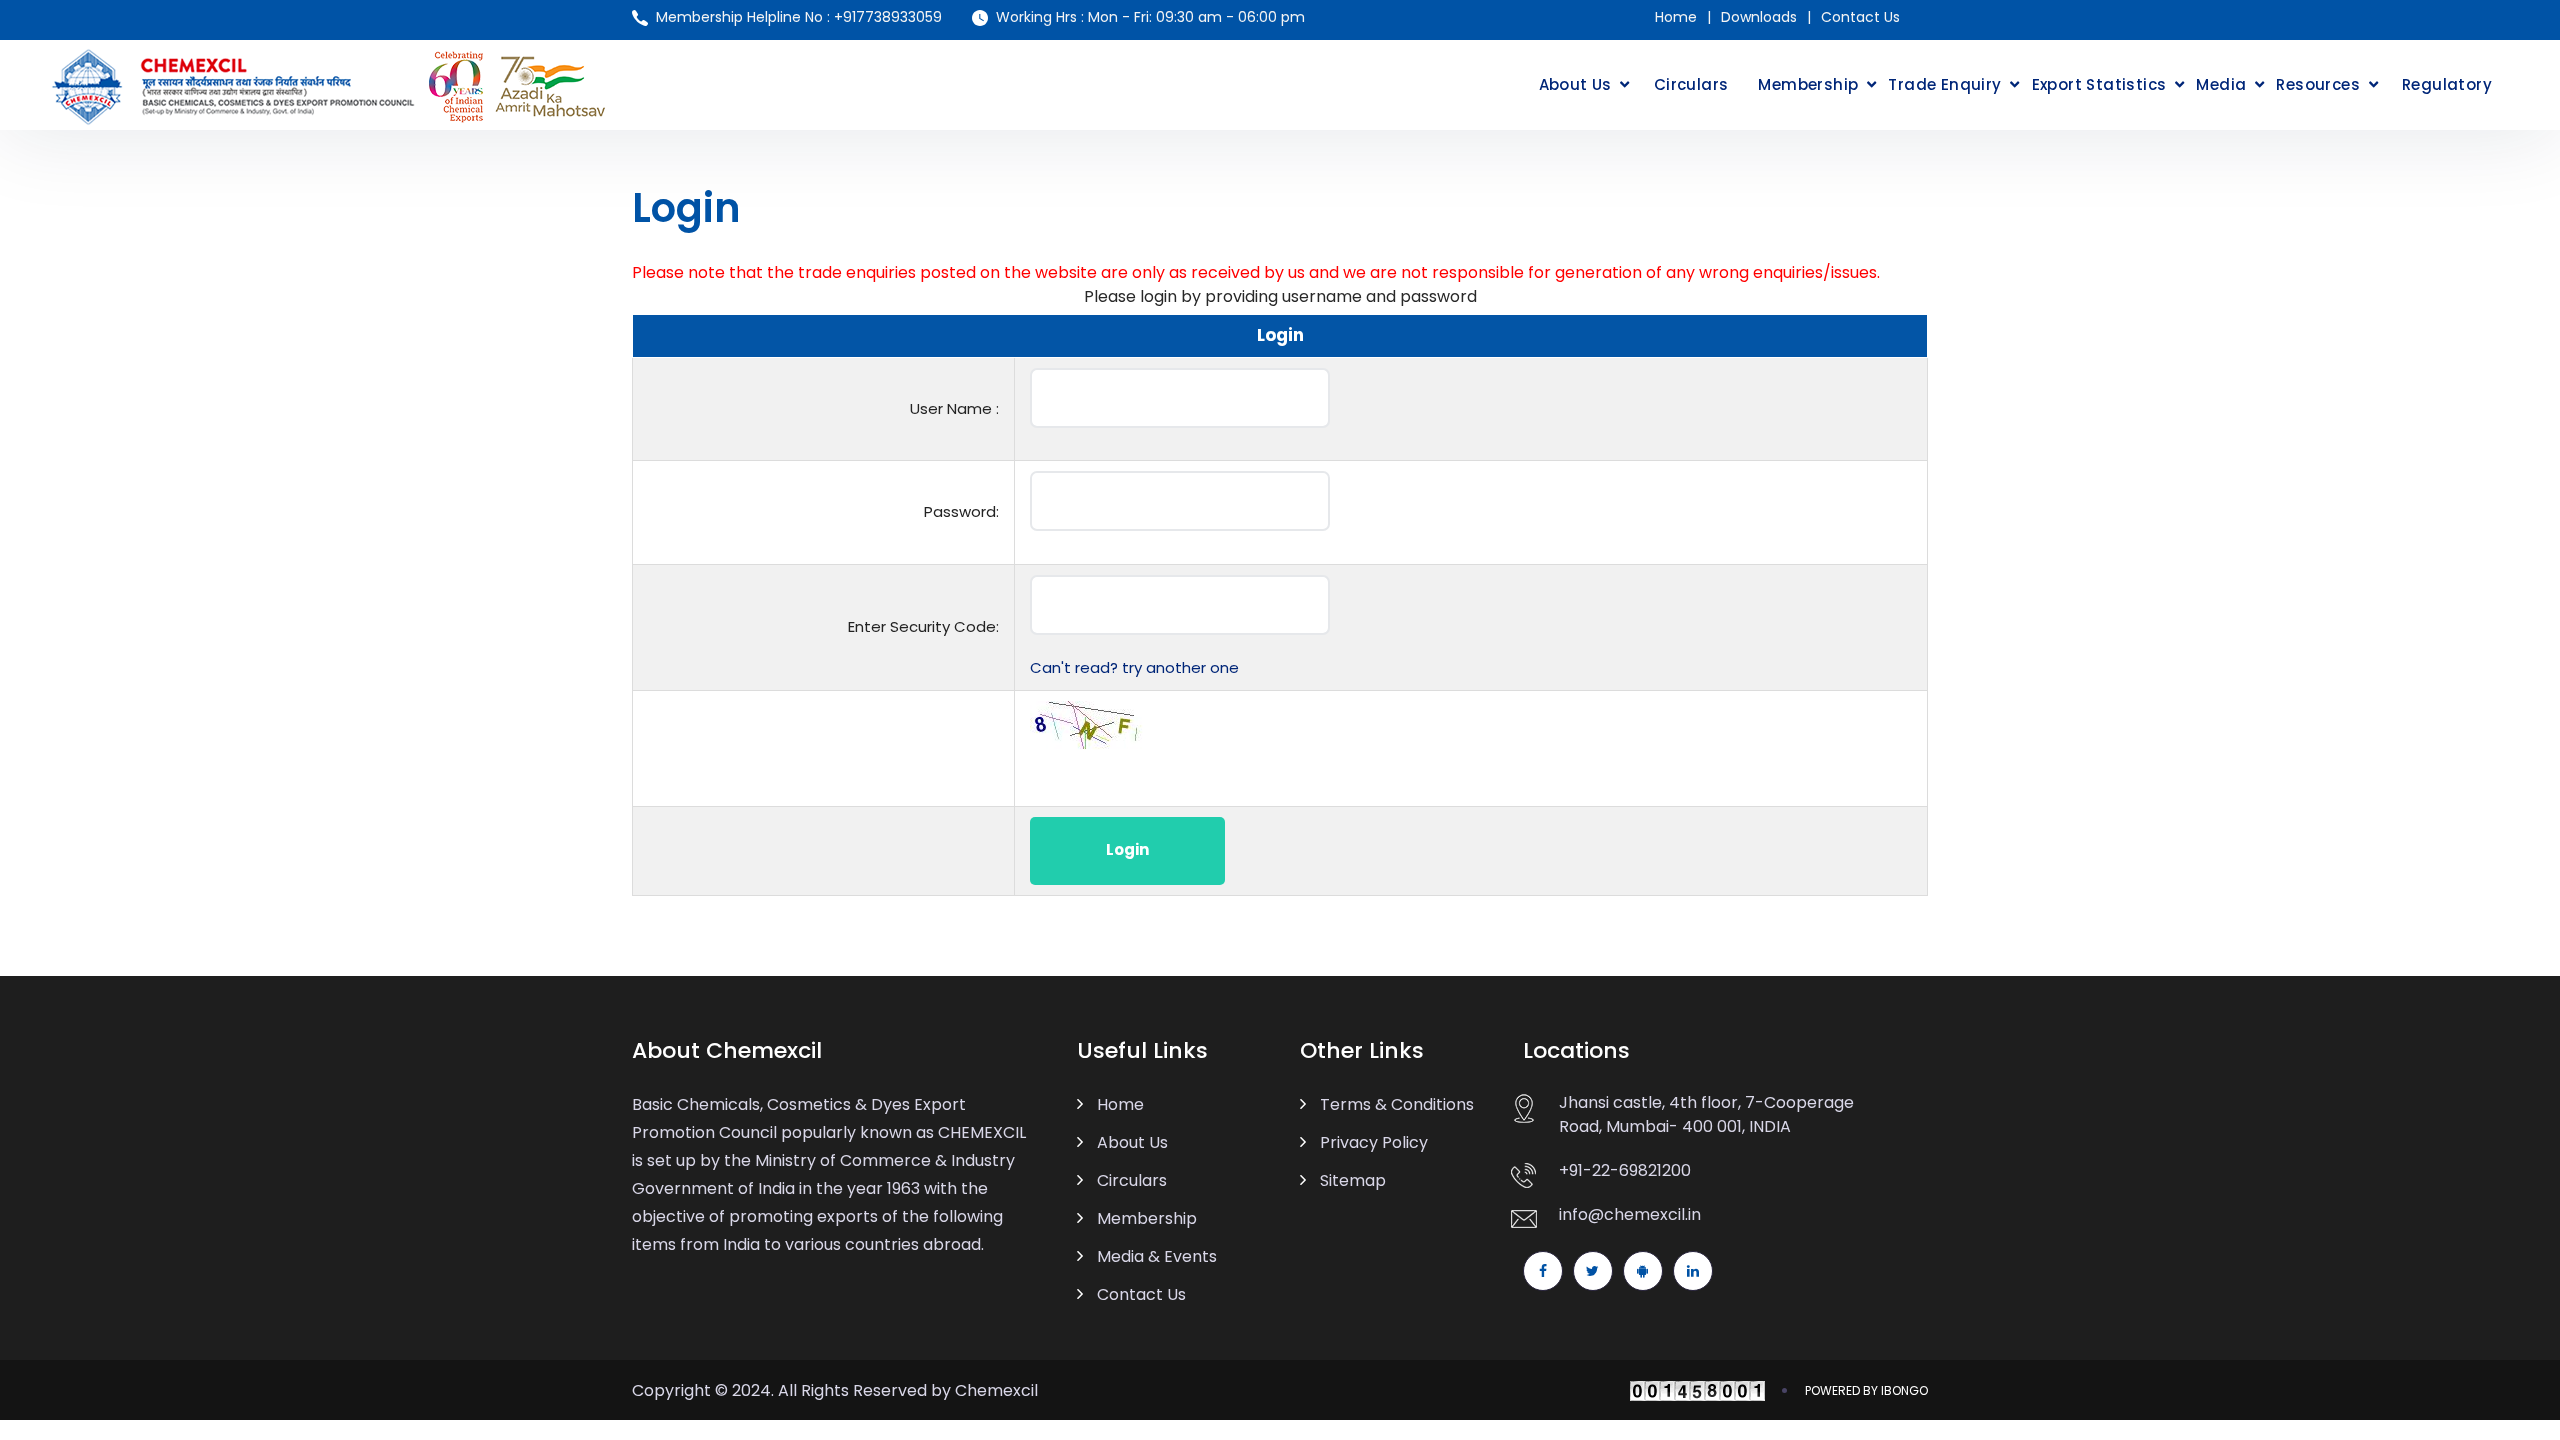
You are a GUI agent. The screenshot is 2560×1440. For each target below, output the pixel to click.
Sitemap (1353, 1180)
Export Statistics (2099, 84)
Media (2221, 84)
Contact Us (1860, 17)
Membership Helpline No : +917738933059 (799, 17)
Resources (2318, 84)
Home (1676, 17)
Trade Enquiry (1944, 84)
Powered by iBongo (1866, 1390)
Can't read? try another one (1134, 667)
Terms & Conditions (1397, 1104)
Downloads (1759, 17)
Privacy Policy (1374, 1142)
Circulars (1691, 84)
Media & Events (1157, 1256)
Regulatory (2447, 84)
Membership (1808, 84)
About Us (1575, 84)
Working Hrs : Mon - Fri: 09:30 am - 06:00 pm (1150, 17)
